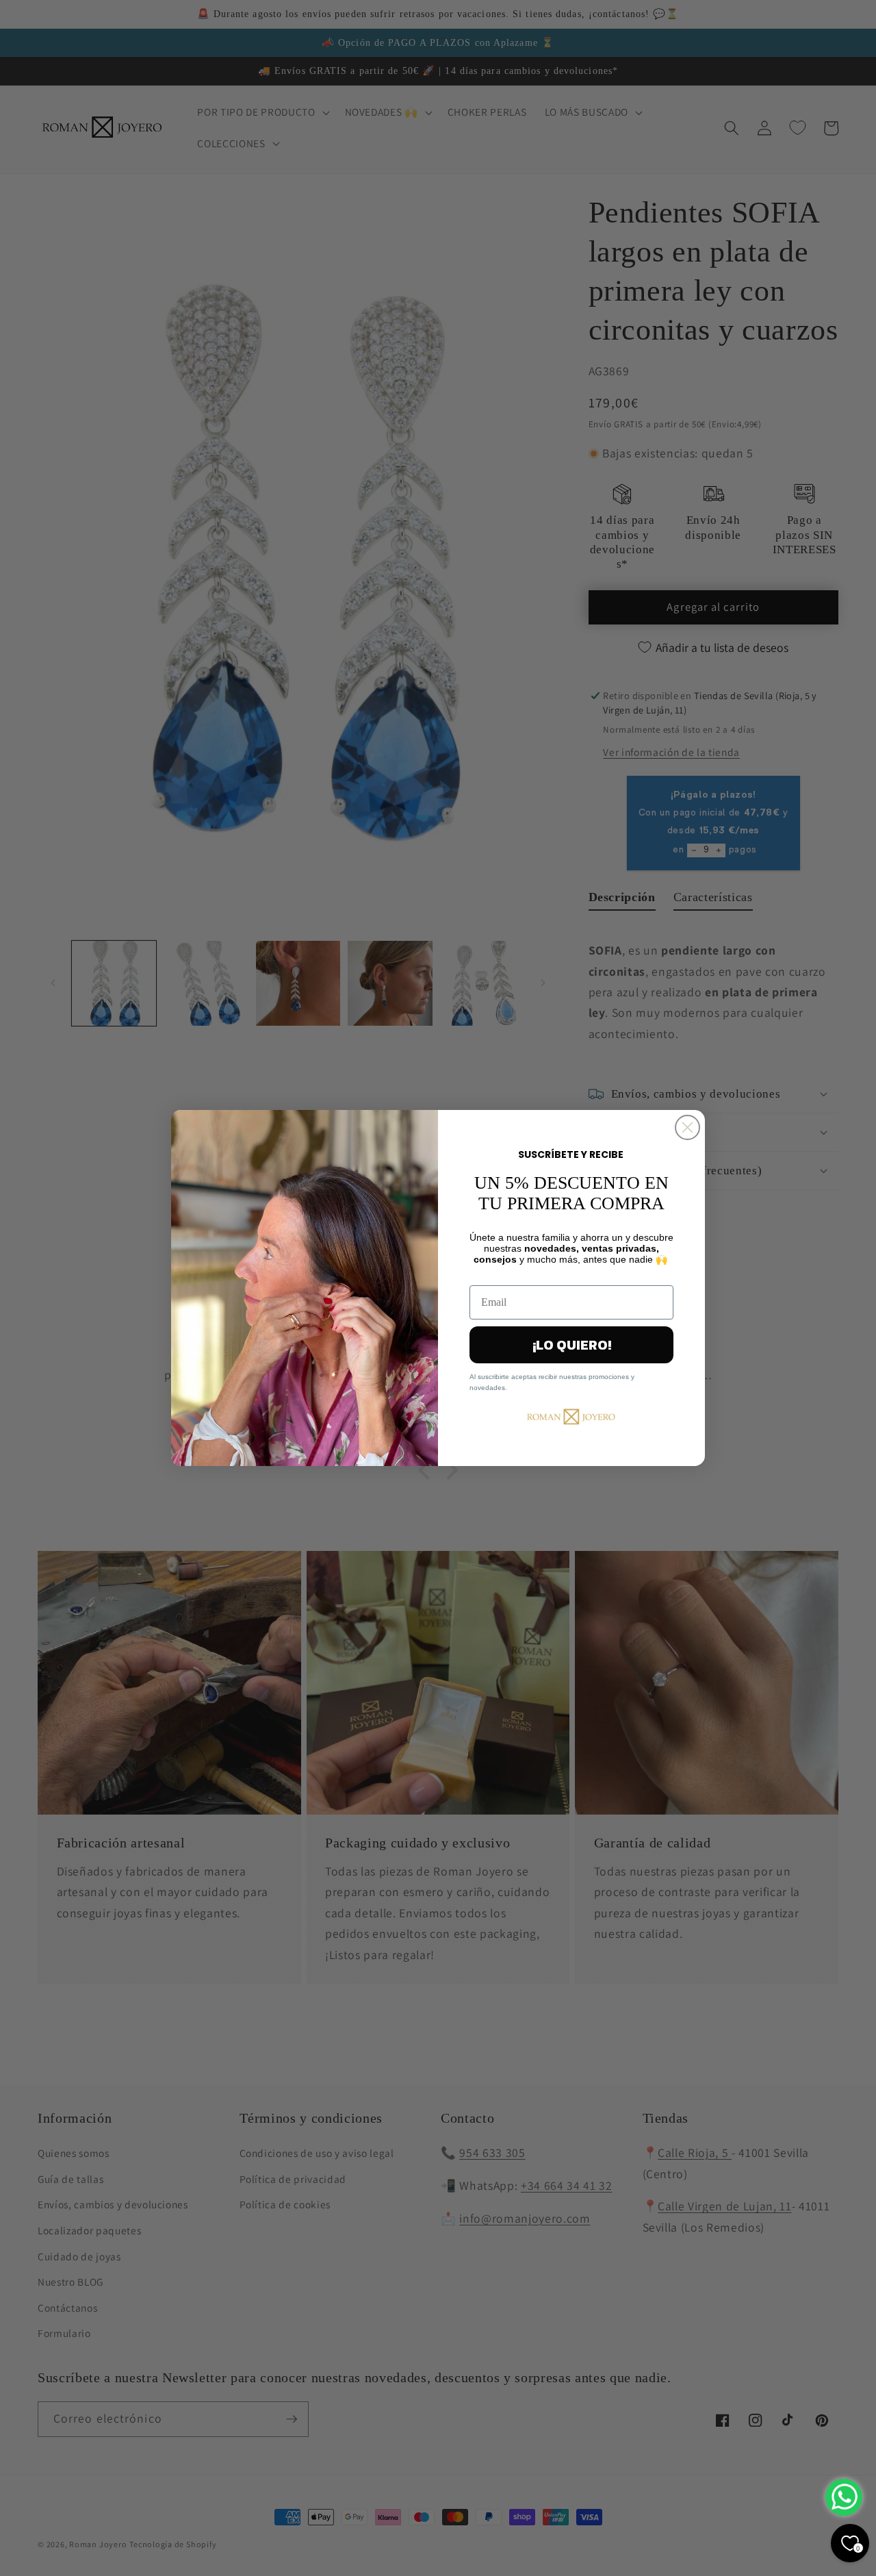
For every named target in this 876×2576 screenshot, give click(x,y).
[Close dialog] (687, 1127)
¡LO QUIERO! (572, 1345)
